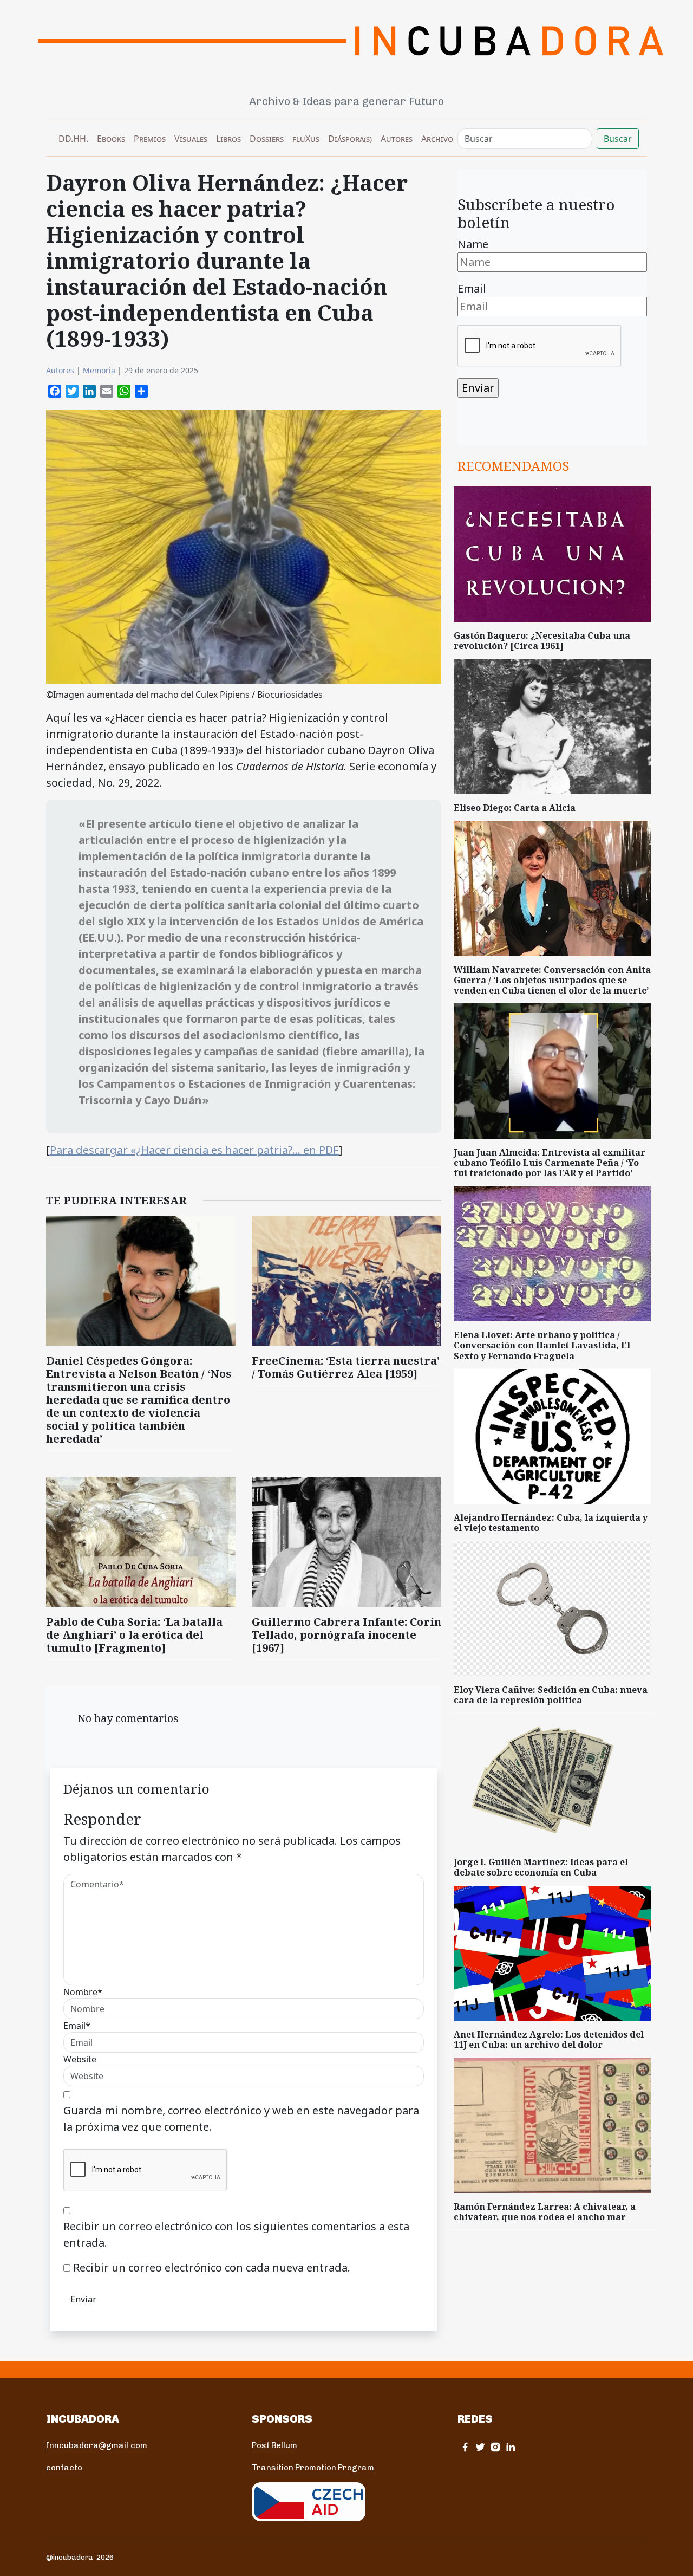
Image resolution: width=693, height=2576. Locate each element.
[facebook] (465, 2447)
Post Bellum (274, 2445)
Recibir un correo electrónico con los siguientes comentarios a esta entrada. (236, 2234)
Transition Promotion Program (313, 2468)
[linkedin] (511, 2447)
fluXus (306, 139)
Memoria (99, 370)
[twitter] (480, 2447)
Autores (397, 139)
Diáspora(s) (350, 139)
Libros (228, 139)
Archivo (437, 139)
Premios (150, 139)
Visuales (191, 139)
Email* (77, 2026)
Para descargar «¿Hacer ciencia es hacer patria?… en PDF (194, 1150)
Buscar (618, 139)
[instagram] (495, 2447)
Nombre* (83, 1992)
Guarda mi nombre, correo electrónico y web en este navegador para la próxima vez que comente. (241, 2118)
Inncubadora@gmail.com (97, 2445)
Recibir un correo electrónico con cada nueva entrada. (212, 2267)
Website (80, 2059)
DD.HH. (73, 139)
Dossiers (267, 139)
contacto (64, 2468)
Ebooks (111, 139)
